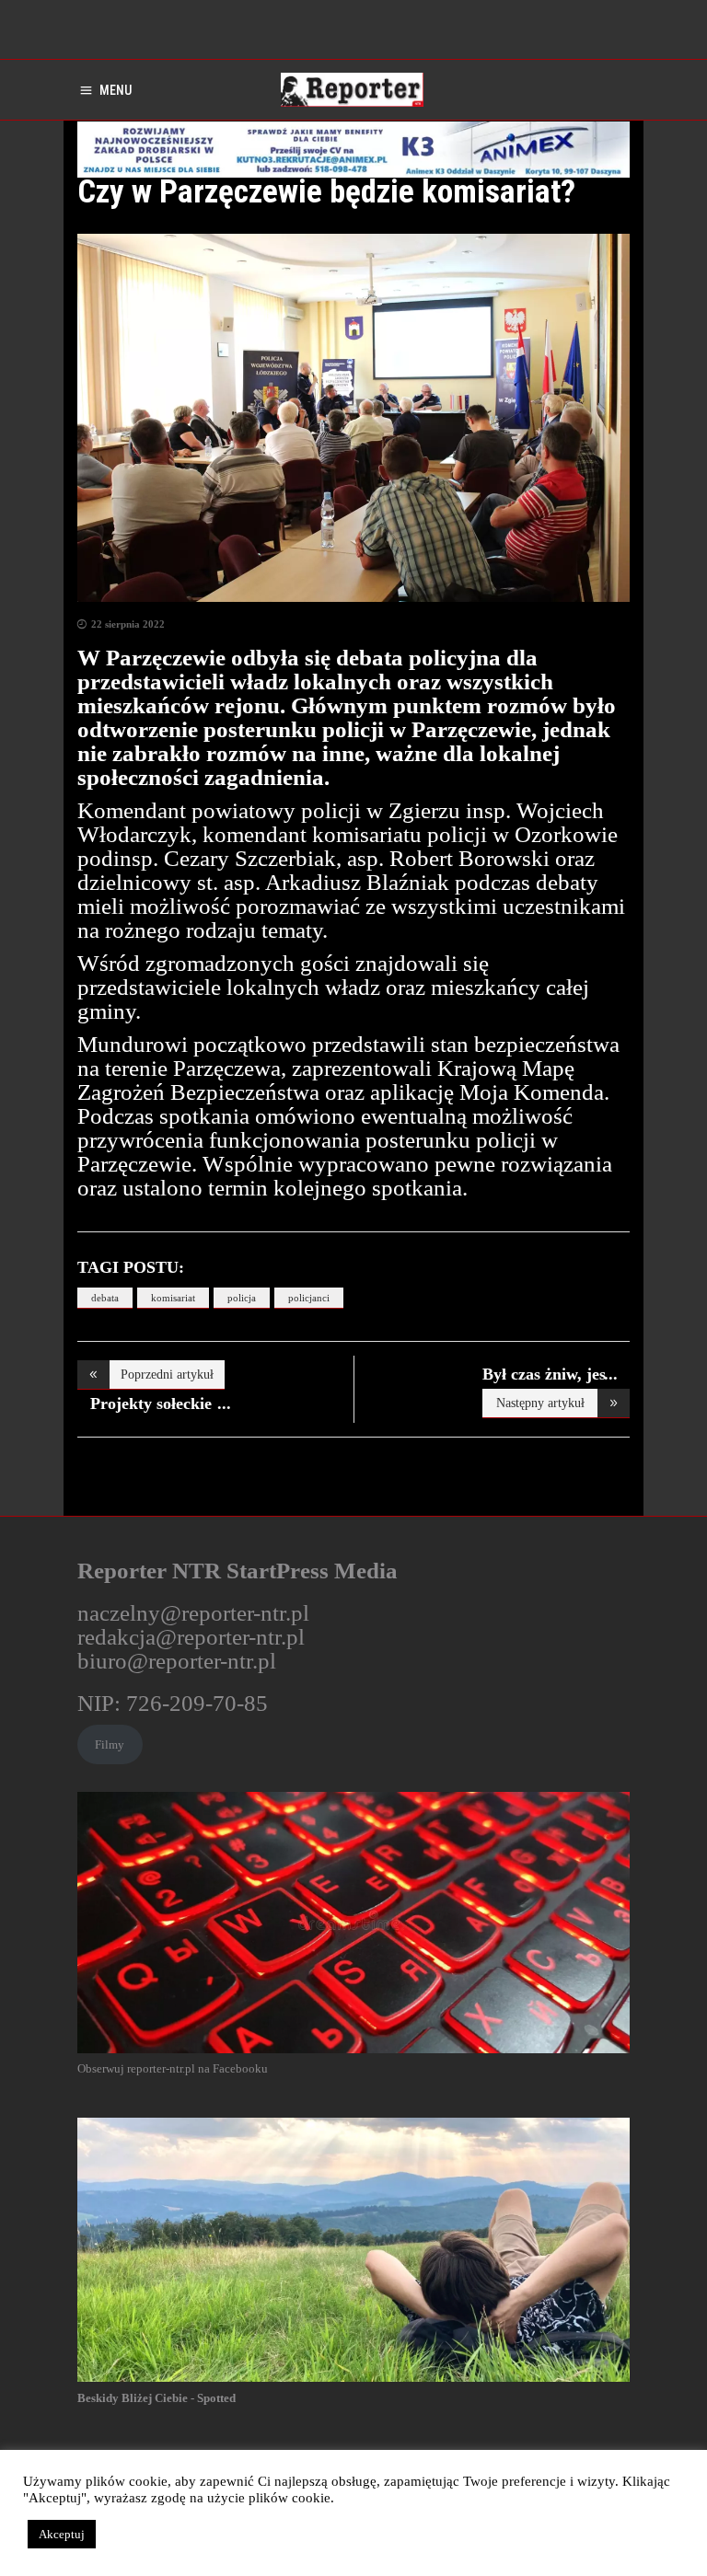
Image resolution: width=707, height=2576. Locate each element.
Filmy (110, 1744)
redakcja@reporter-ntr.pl (191, 1637)
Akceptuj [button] (62, 2534)
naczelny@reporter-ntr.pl (193, 1613)
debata (105, 1298)
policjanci (309, 1298)
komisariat (173, 1298)
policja (242, 1298)
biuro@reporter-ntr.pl (177, 1661)
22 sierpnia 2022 (128, 624)
